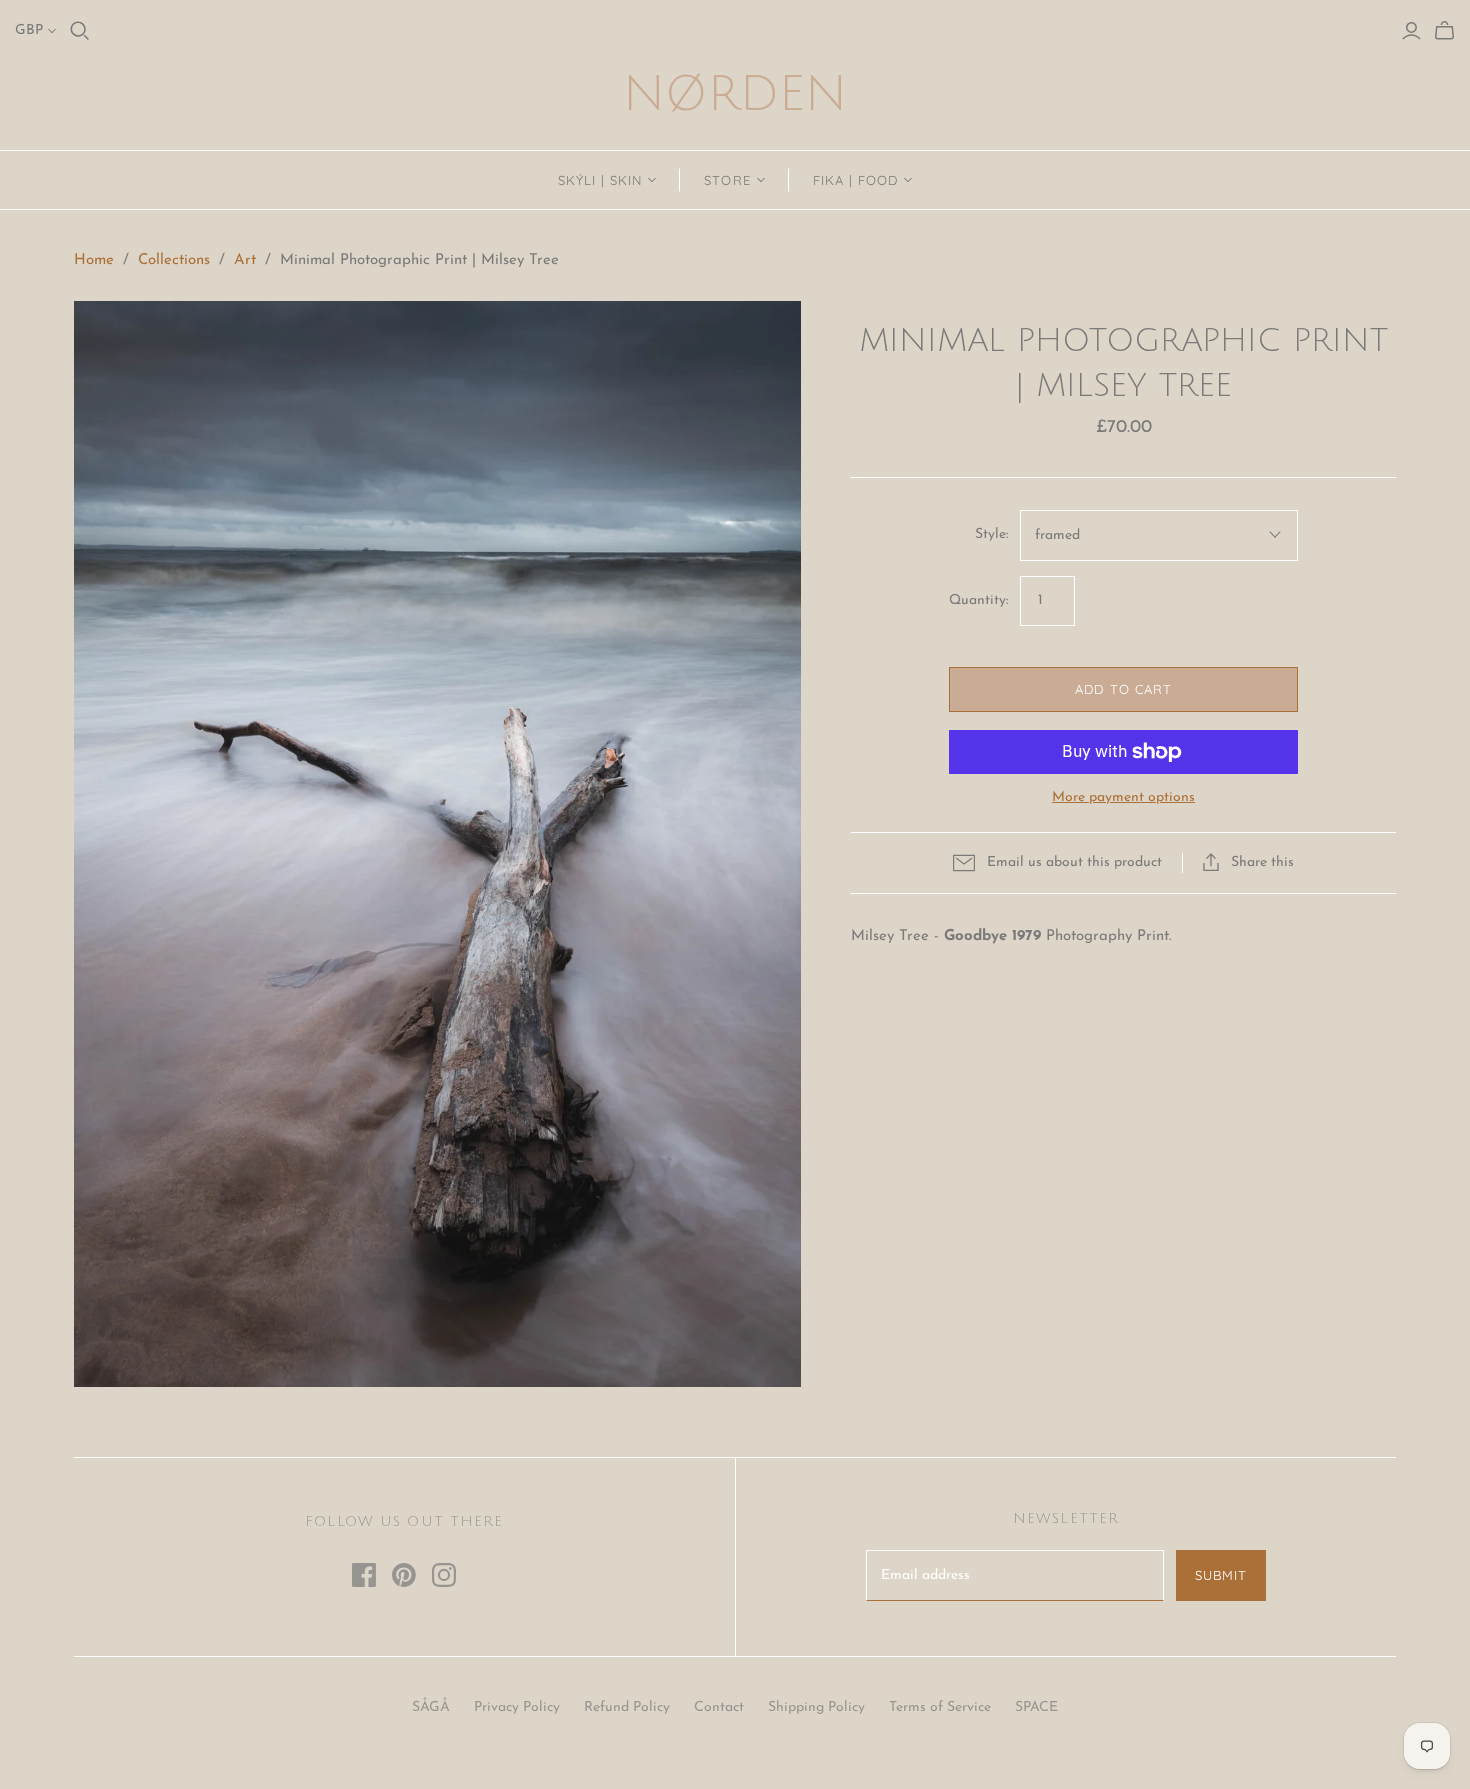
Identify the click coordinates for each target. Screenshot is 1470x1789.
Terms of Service (940, 1707)
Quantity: (978, 600)
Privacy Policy (517, 1707)
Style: (991, 534)
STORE (727, 180)
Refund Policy (627, 1707)
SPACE (1036, 1707)
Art (245, 260)
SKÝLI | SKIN (600, 180)
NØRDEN (735, 94)
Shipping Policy (816, 1707)
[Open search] (80, 31)
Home (94, 260)
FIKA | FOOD (855, 180)
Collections (174, 260)
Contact (719, 1707)
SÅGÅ (431, 1707)
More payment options (1123, 797)
